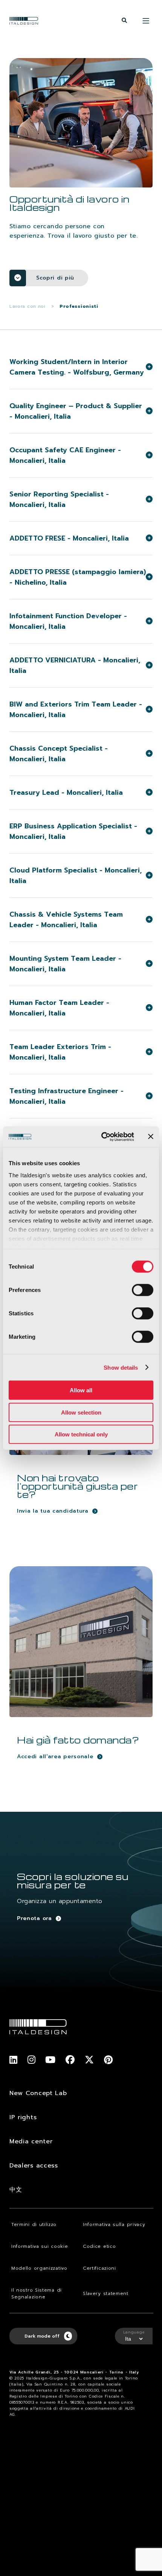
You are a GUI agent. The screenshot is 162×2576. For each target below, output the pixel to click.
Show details (121, 1367)
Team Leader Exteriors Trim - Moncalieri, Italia (60, 1052)
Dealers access (34, 2166)
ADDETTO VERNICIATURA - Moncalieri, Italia (75, 665)
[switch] (143, 1290)
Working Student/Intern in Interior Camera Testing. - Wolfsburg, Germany (77, 367)
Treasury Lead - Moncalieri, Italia (66, 793)
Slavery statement (106, 2293)
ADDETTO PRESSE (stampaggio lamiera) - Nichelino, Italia (78, 577)
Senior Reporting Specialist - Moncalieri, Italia (59, 499)
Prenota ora (34, 1918)
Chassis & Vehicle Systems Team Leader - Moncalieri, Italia (66, 920)
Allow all (81, 1390)
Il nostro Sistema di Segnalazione (37, 2293)
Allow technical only (81, 1434)
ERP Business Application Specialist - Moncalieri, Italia (73, 831)
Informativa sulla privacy (114, 2224)
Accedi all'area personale (55, 1757)
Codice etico (99, 2246)
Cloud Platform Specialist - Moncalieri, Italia (76, 876)
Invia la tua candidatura (53, 1511)
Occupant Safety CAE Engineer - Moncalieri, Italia (65, 455)
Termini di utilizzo (34, 2224)
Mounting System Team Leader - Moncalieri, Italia (65, 964)
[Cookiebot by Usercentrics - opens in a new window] (102, 1137)
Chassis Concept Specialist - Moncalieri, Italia (59, 754)
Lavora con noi (28, 306)
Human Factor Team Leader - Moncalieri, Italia (59, 1008)
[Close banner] (151, 1137)
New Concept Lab (38, 2093)
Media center (31, 2141)
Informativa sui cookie (40, 2246)
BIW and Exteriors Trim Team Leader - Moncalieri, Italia (76, 710)
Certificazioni (99, 2268)
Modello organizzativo (39, 2268)
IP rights (23, 2117)
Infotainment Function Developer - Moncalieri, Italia (68, 621)
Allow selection (81, 1412)
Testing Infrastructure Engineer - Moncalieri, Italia (66, 1096)
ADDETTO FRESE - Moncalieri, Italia (69, 538)
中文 (16, 2190)
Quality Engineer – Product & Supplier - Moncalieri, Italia (76, 411)
